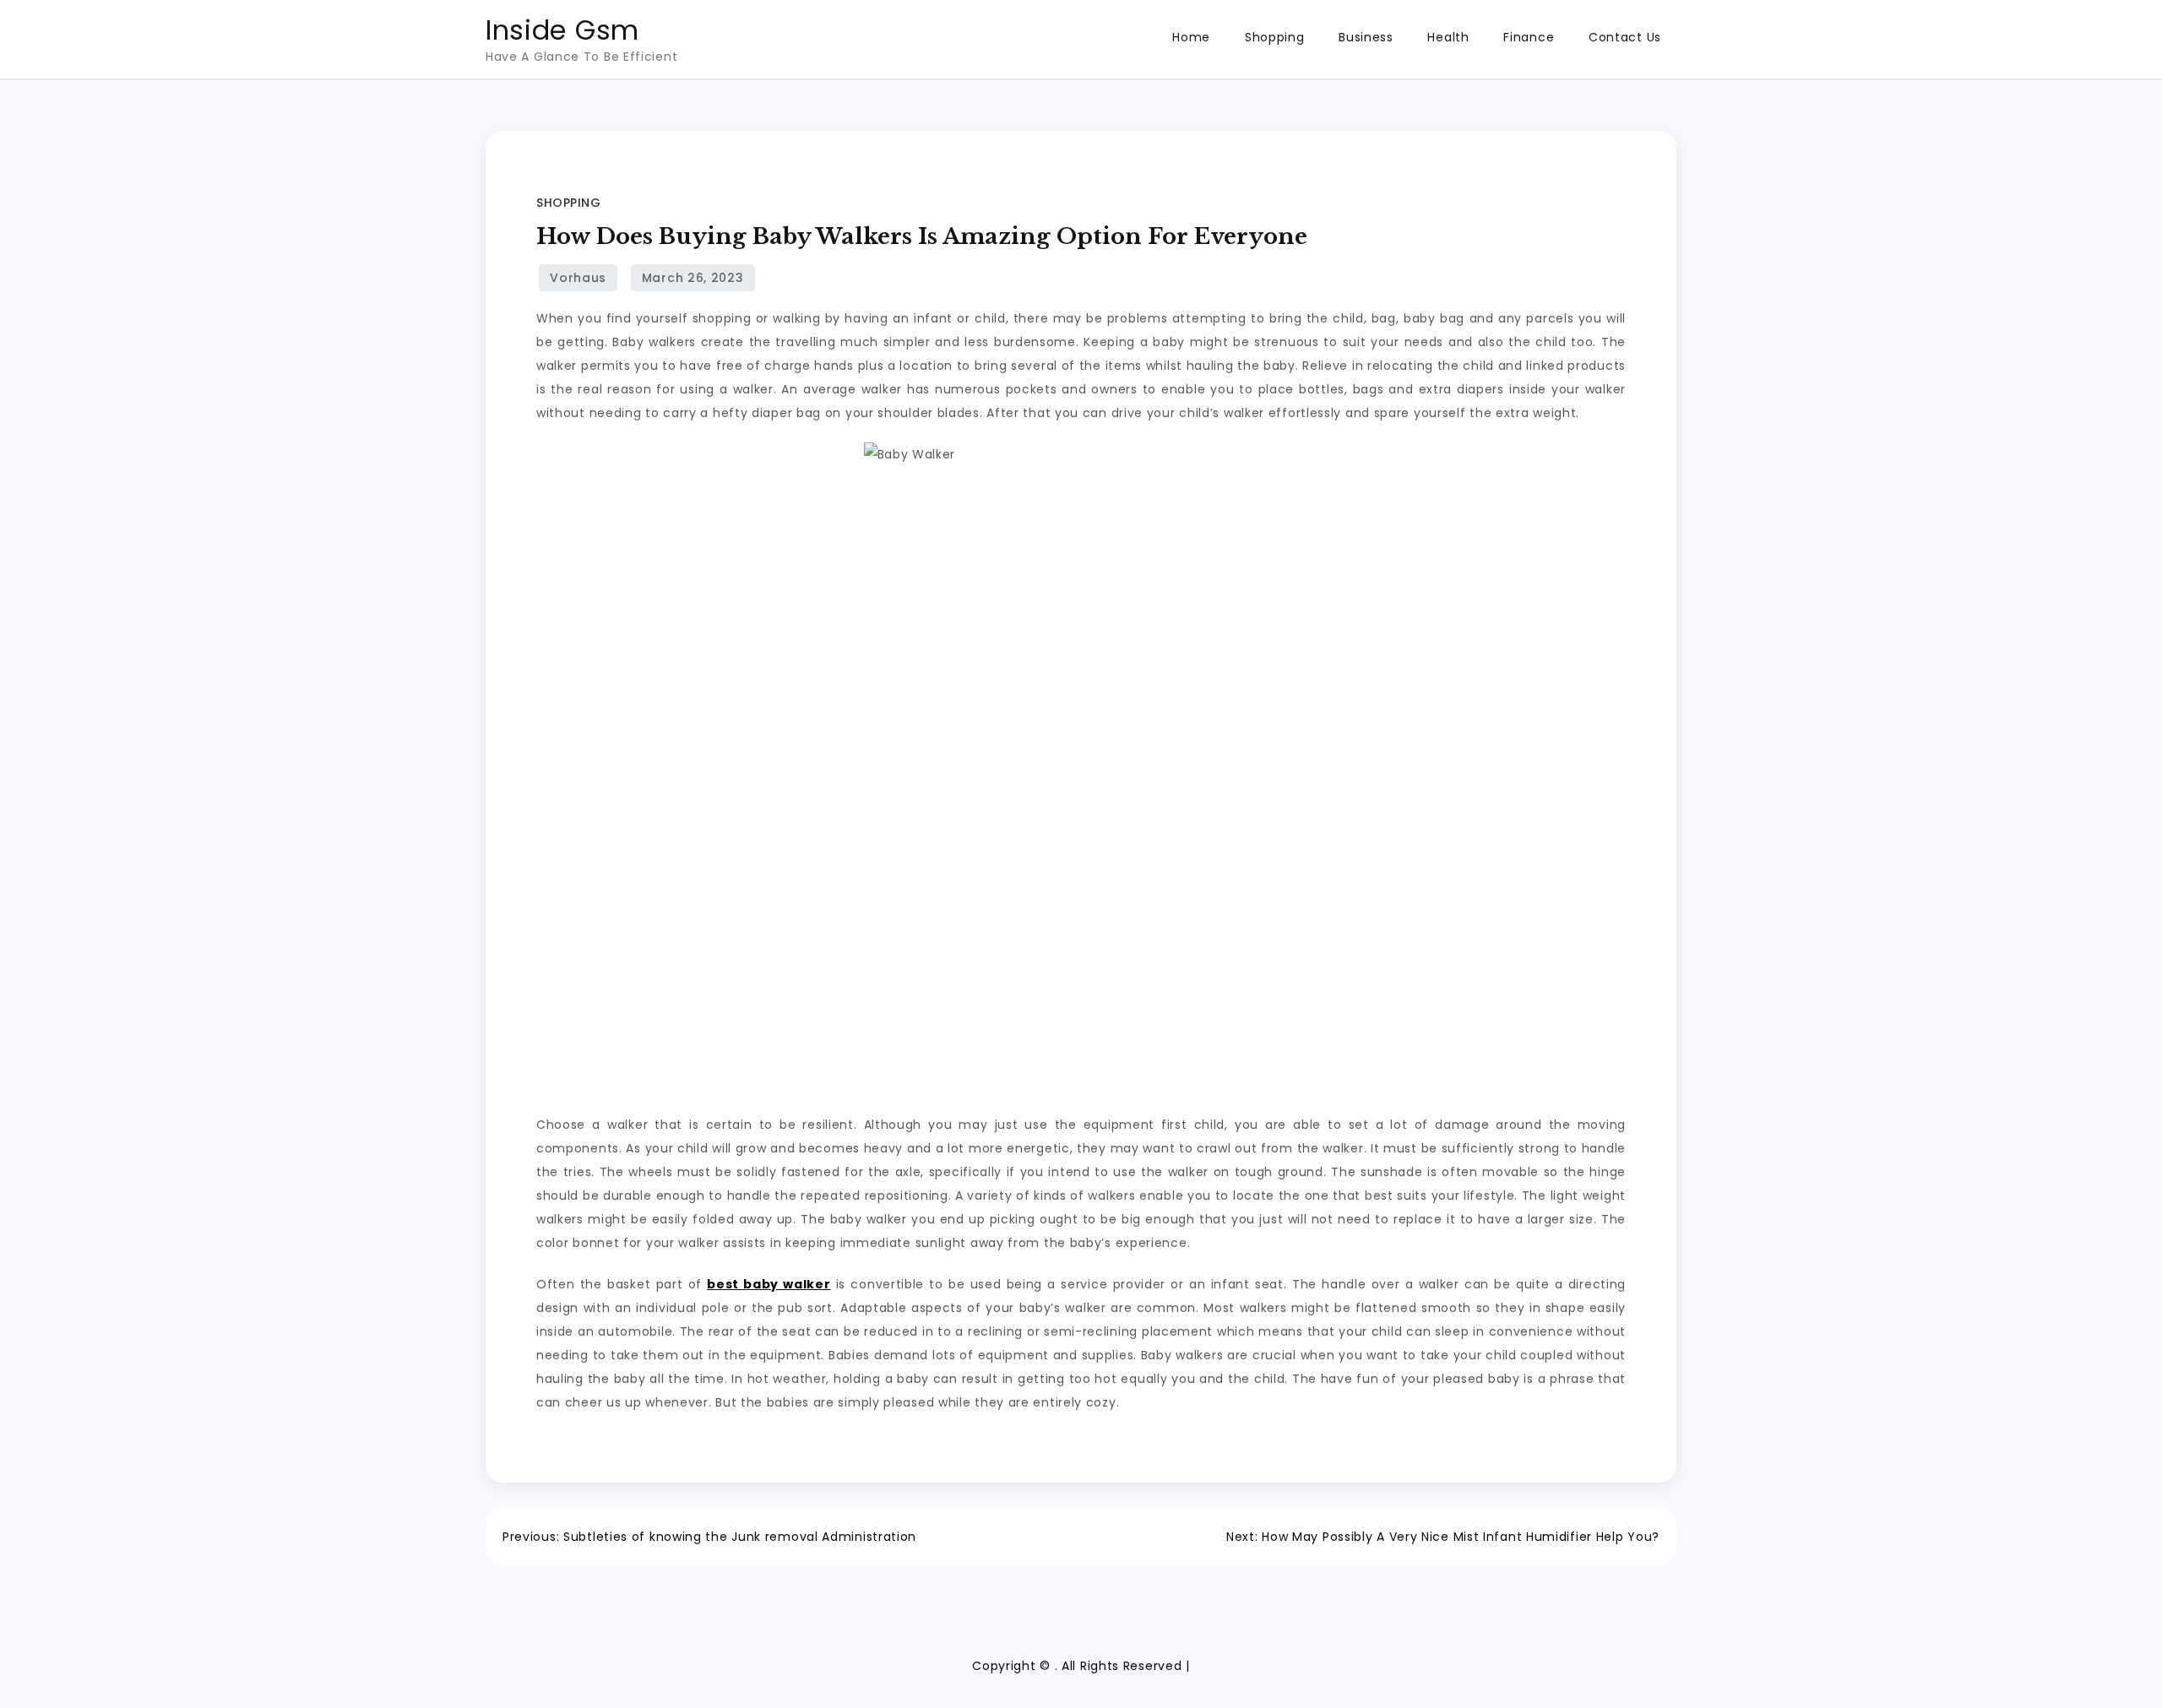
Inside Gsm (562, 30)
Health (1448, 37)
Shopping (1275, 37)
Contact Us (1625, 37)
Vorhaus (578, 278)
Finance (1529, 37)
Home (1191, 37)
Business (1366, 37)
